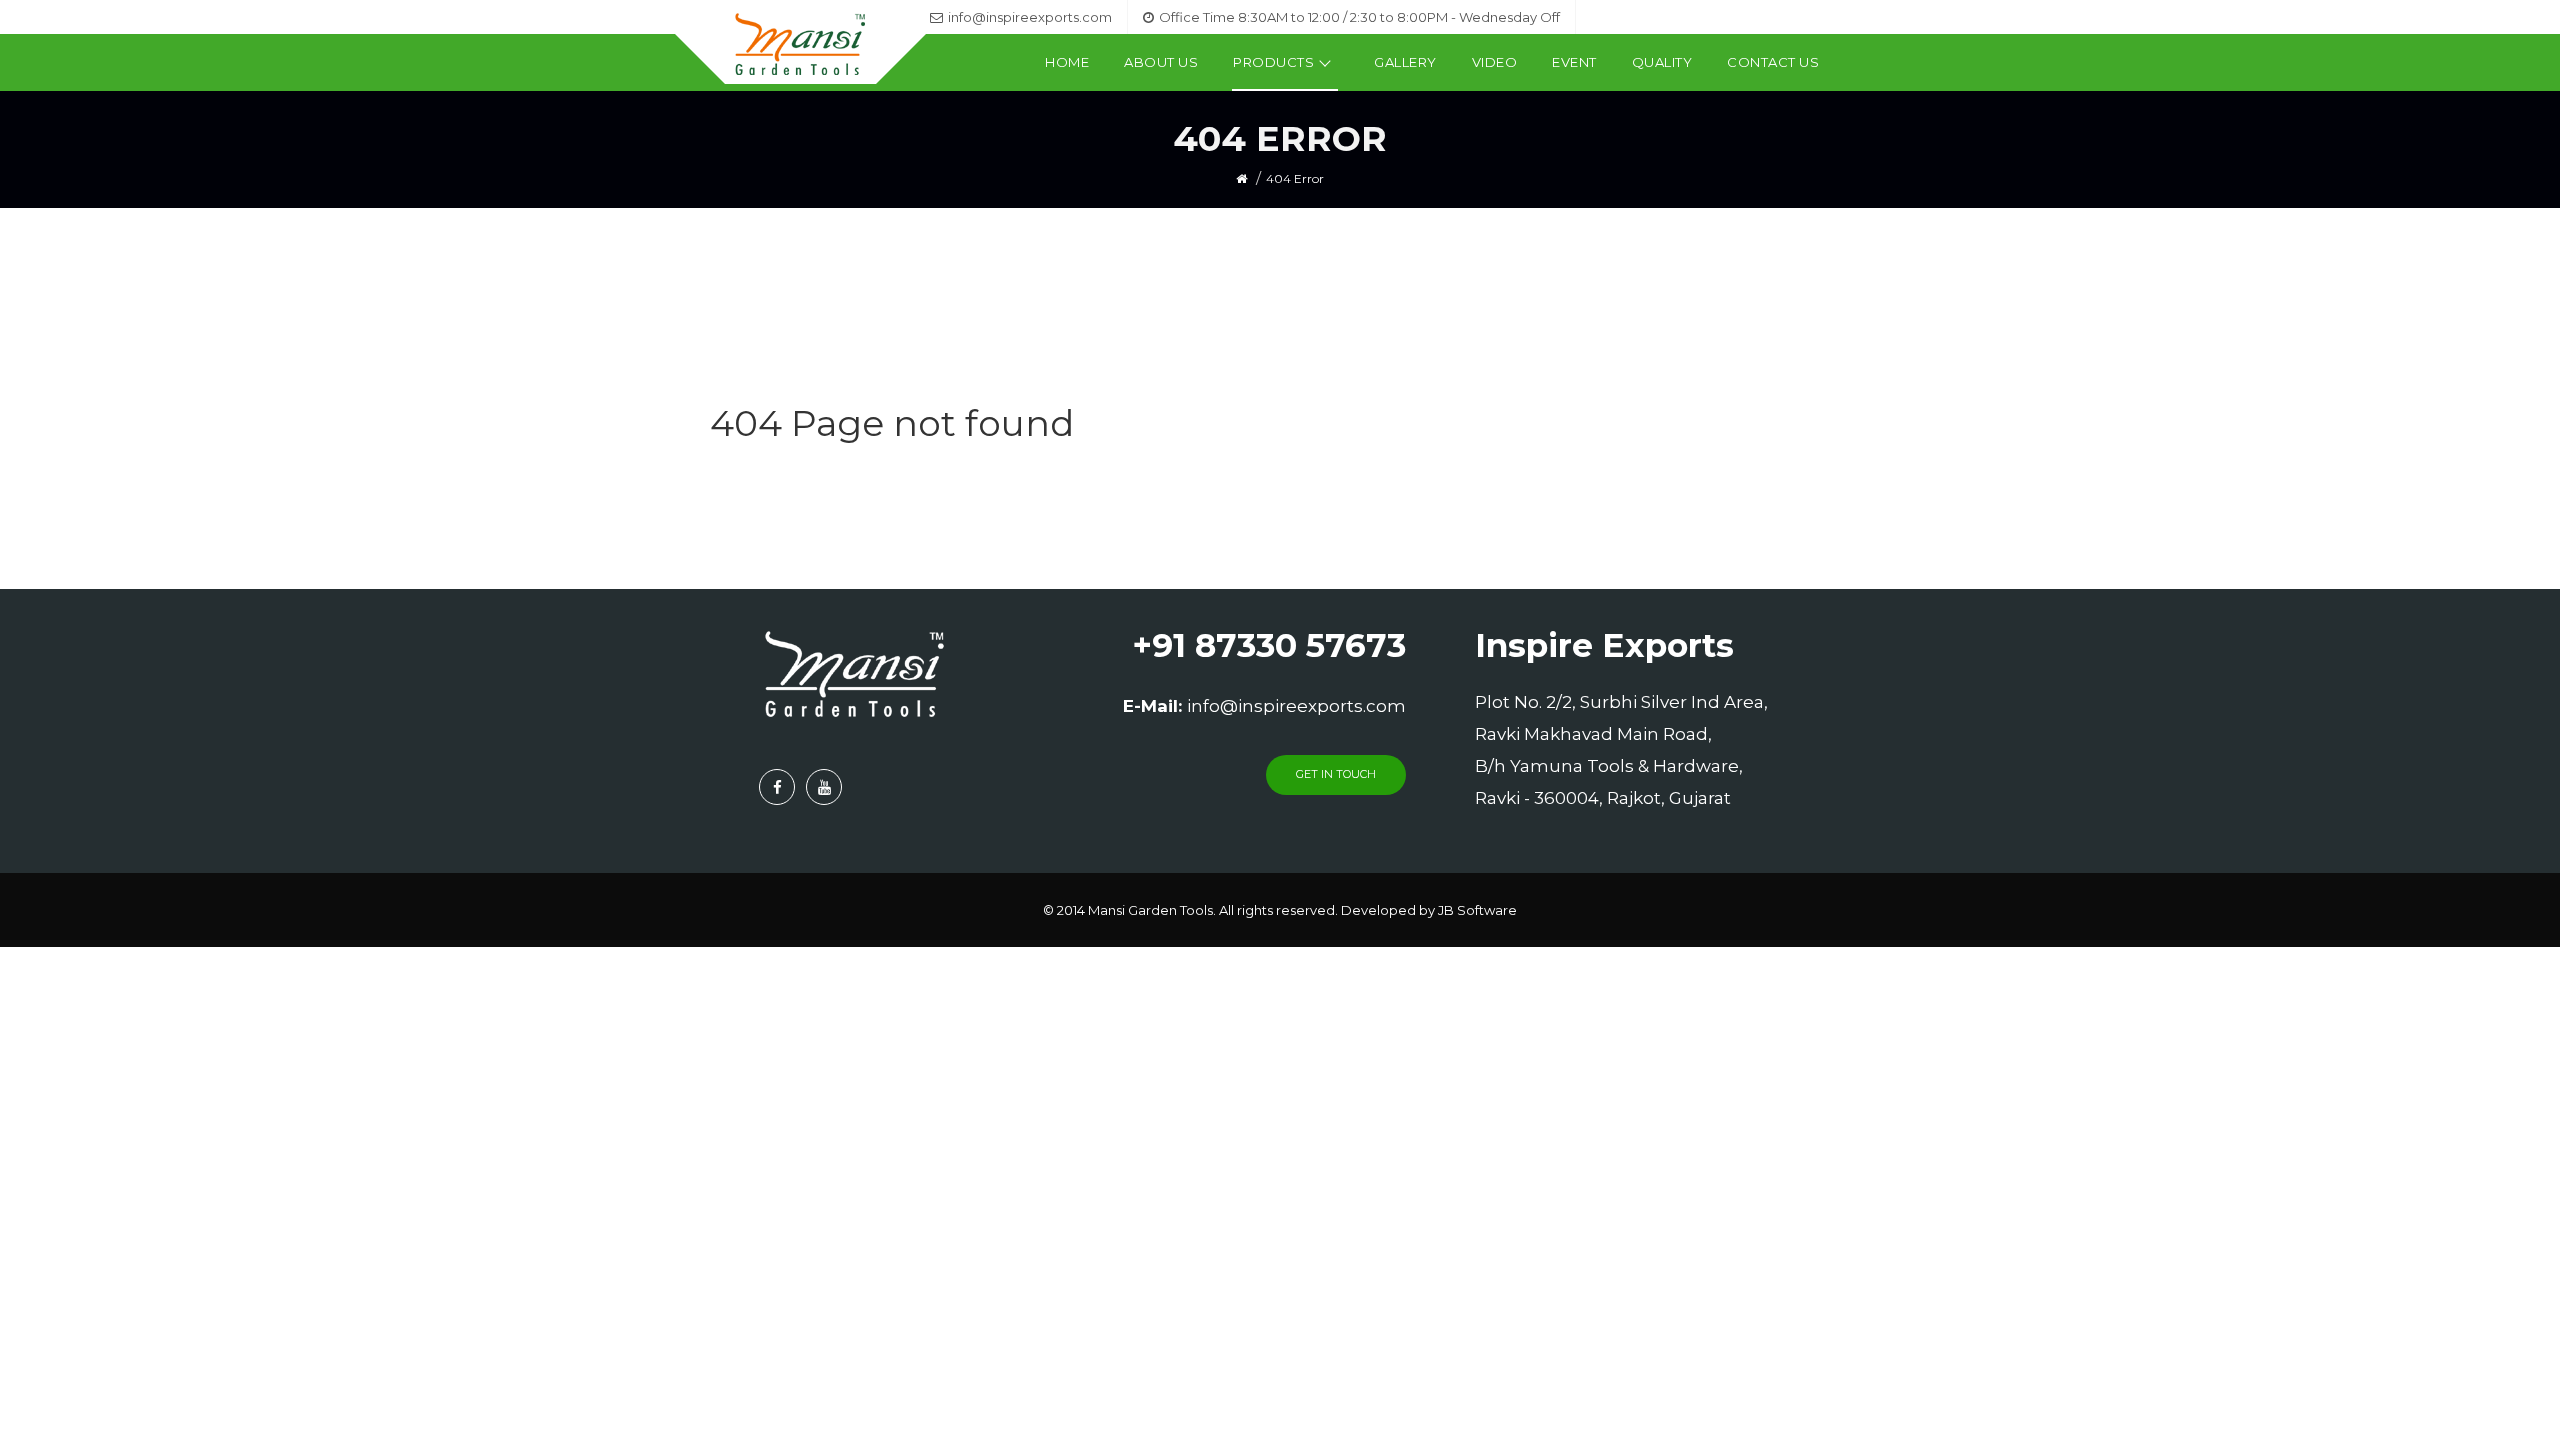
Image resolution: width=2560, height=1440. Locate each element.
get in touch (1336, 774)
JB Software (1477, 910)
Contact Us (1773, 62)
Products (1273, 62)
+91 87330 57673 (1269, 645)
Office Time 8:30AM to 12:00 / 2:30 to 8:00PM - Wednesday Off (1359, 17)
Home (1067, 62)
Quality (1662, 62)
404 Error (1295, 178)
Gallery (1405, 62)
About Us (1161, 62)
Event (1574, 62)
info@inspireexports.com (1030, 17)
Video (1495, 62)
